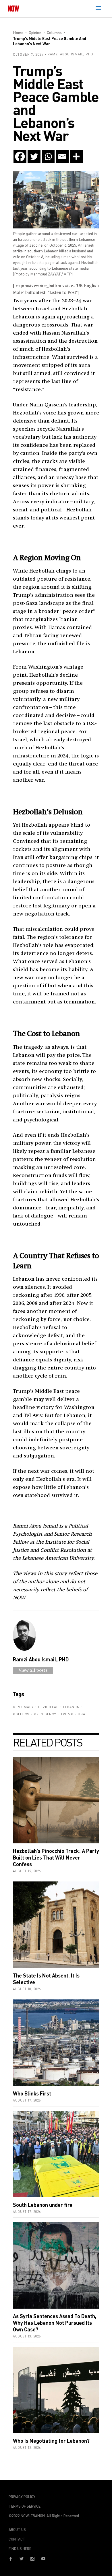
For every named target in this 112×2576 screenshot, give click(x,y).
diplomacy (23, 1707)
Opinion (35, 32)
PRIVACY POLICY (22, 2497)
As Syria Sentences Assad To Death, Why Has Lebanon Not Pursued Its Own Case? (55, 2323)
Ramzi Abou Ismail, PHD (71, 54)
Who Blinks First (32, 2093)
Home (18, 32)
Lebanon (71, 1707)
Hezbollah (49, 1707)
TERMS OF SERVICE (25, 2506)
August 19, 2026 (27, 1871)
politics (21, 1714)
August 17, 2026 (27, 2100)
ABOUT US (17, 2530)
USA (82, 1714)
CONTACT (17, 2539)
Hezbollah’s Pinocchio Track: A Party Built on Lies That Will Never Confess (56, 1858)
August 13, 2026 (27, 2336)
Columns (54, 32)
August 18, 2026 (27, 1989)
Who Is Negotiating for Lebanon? (51, 2441)
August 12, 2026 (27, 2448)
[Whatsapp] (48, 156)
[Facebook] (20, 156)
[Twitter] (34, 156)
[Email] (62, 156)
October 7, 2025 (28, 54)
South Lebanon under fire (43, 2205)
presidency (45, 1714)
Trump (67, 1714)
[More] (76, 156)
